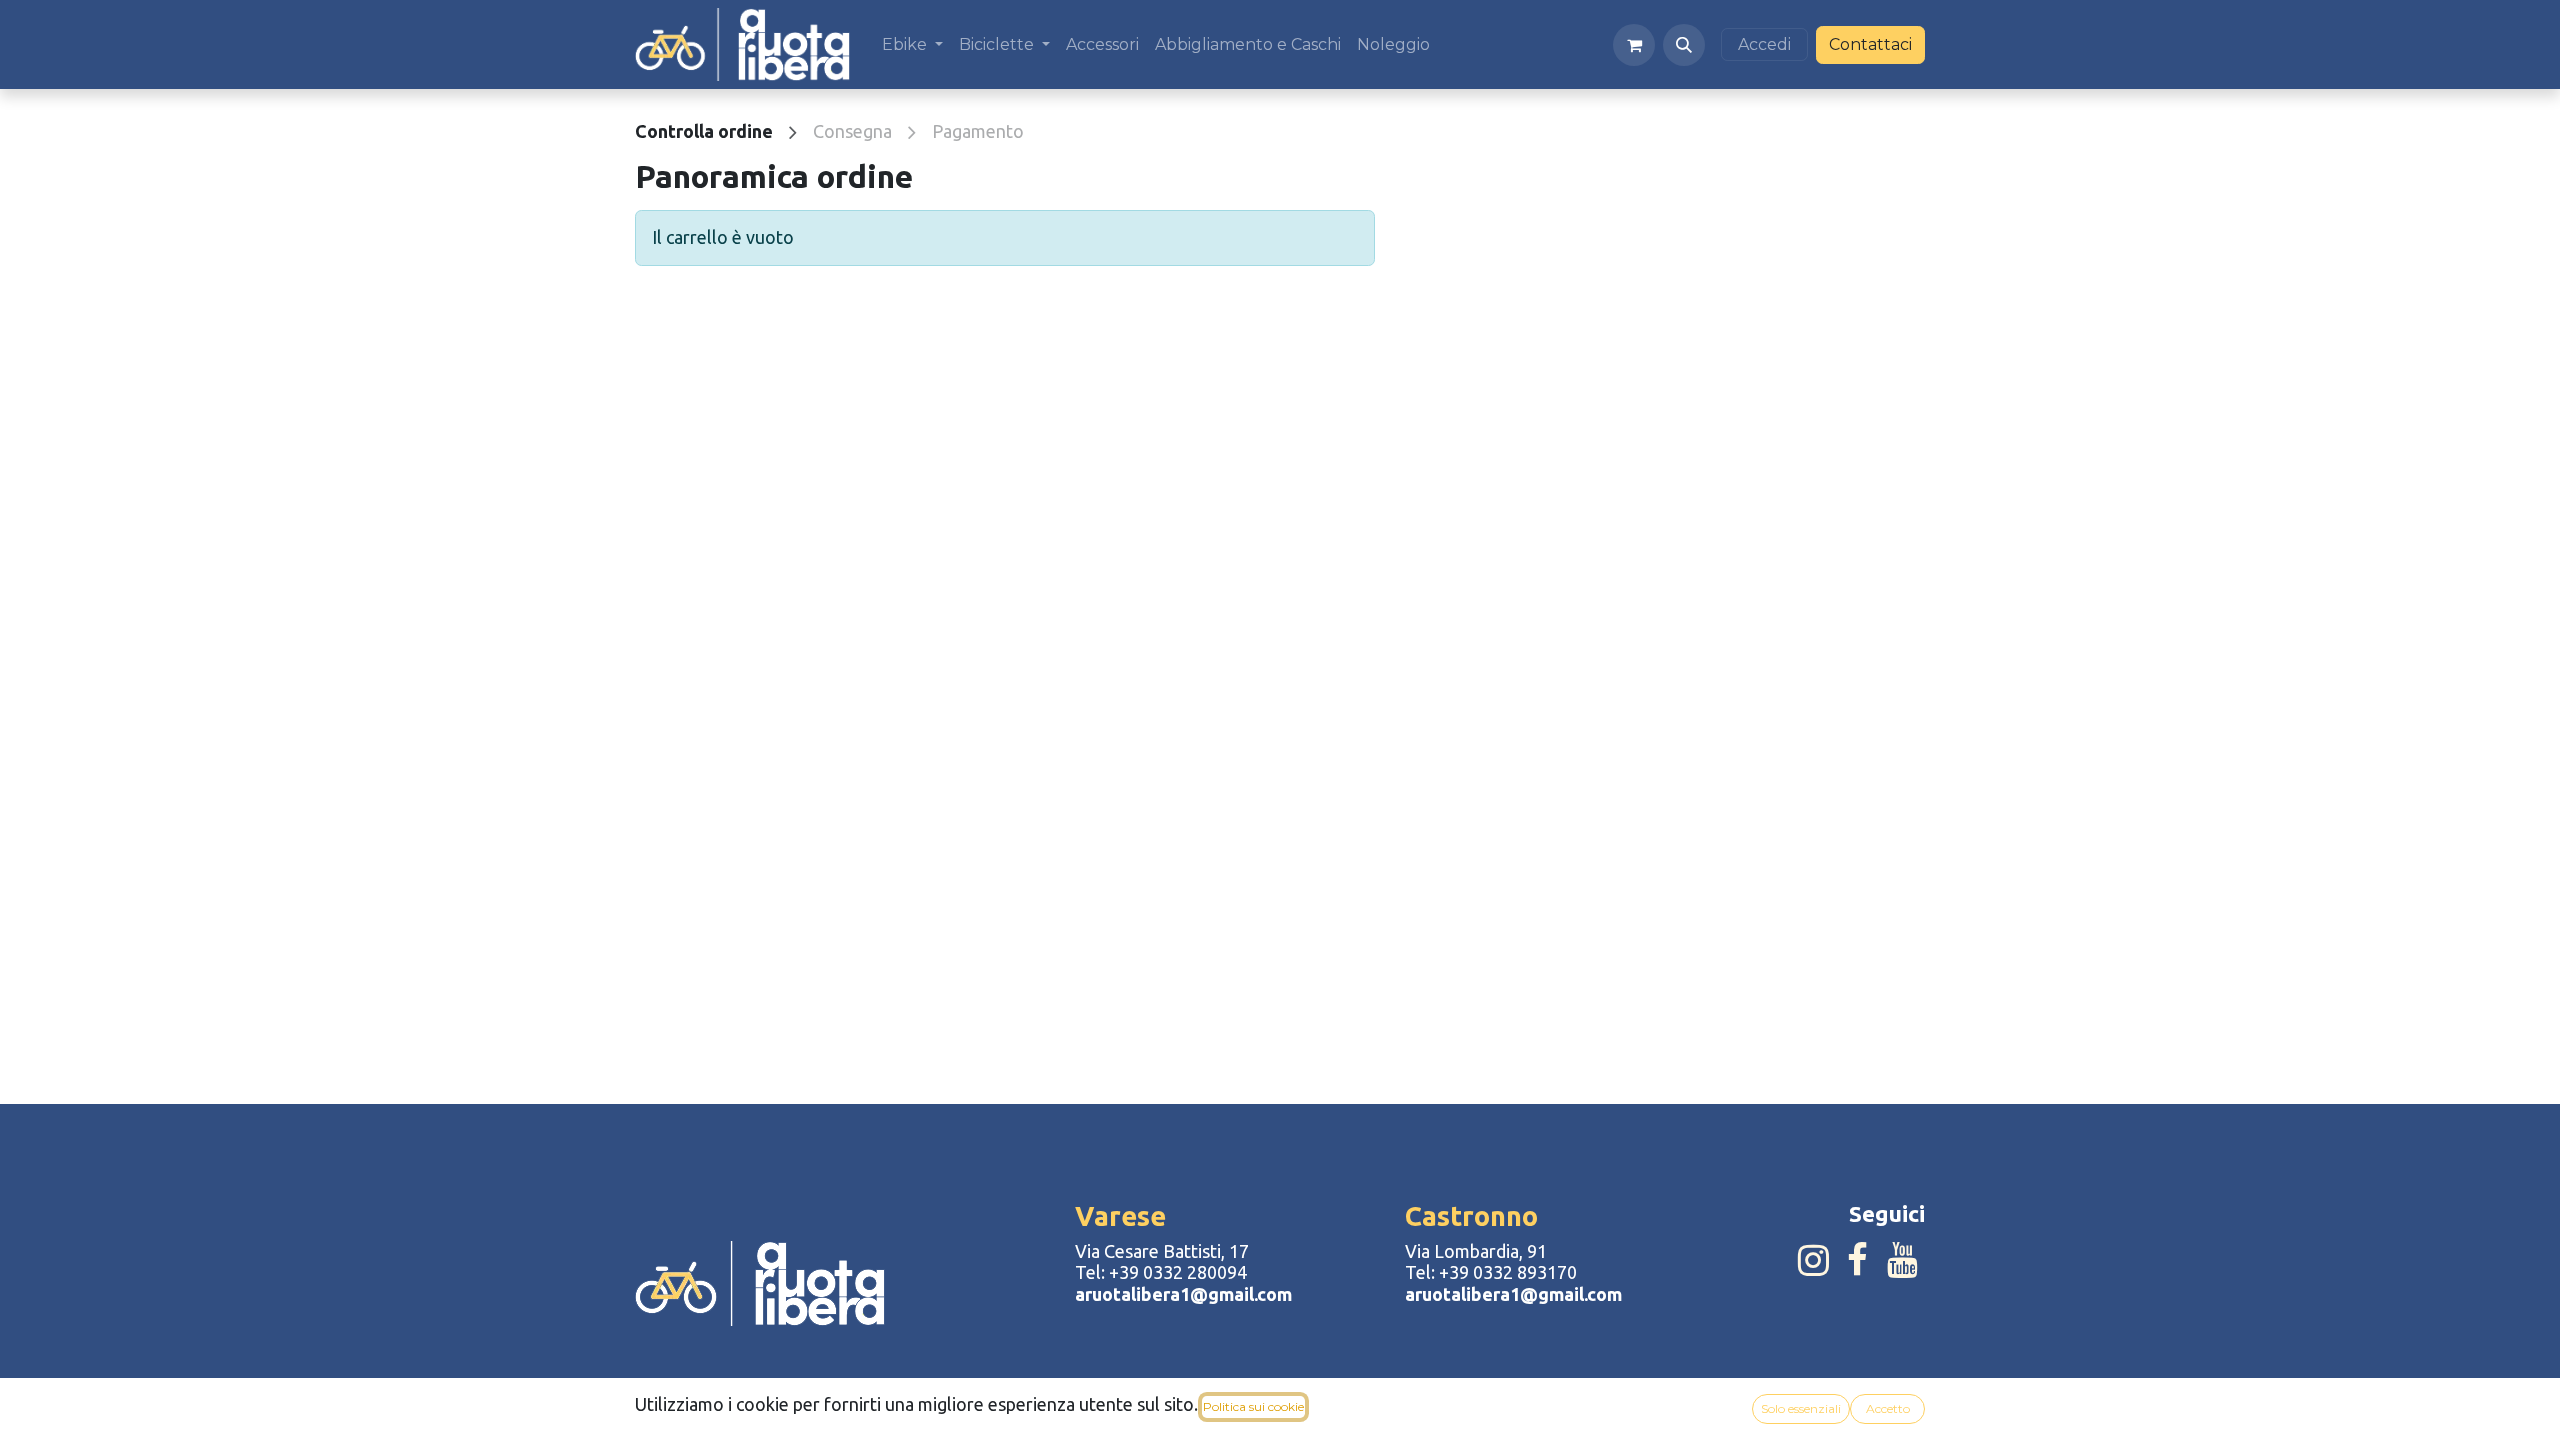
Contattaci (1870, 44)
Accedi (1764, 44)
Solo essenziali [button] (1801, 1408)
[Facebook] (1857, 1260)
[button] (1684, 45)
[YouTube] (1902, 1260)
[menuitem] (912, 44)
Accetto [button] (1888, 1408)
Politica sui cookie (1253, 1406)
